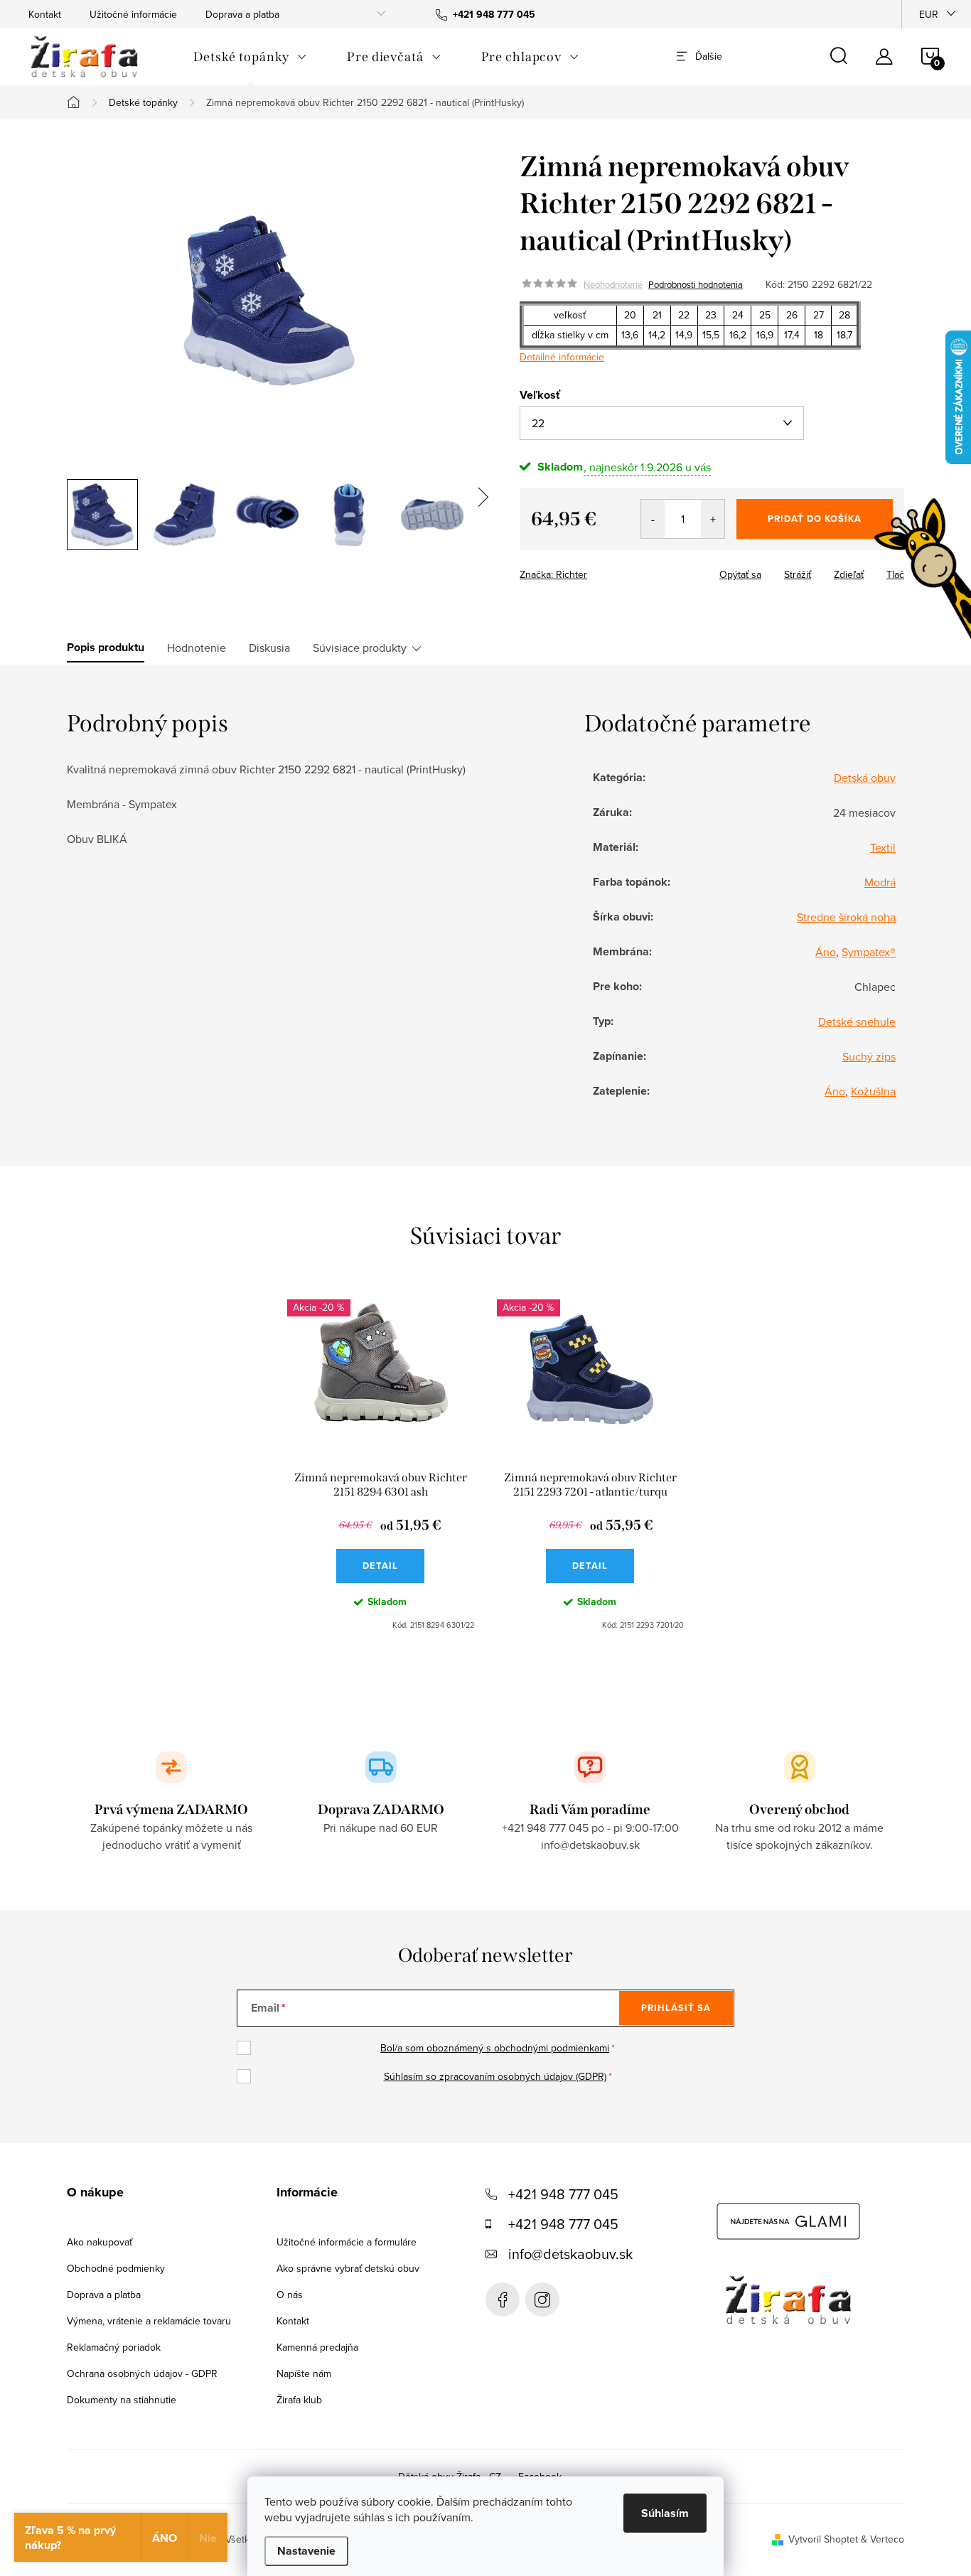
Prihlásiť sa (676, 2008)
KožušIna (873, 1091)
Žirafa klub (299, 2400)
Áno (826, 952)
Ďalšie (709, 56)
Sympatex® (869, 952)
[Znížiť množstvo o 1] (653, 519)
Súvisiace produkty (360, 648)
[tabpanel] (381, 1465)
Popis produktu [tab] (106, 648)
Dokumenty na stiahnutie (122, 2400)
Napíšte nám (304, 2373)
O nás (290, 2295)
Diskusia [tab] (269, 648)
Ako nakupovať (100, 2242)
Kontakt (45, 14)
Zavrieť (619, 570)
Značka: (553, 574)
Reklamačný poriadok (114, 2347)
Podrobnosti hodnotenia (696, 284)
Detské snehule (857, 1021)
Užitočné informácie (133, 14)
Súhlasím (665, 2513)
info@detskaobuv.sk (570, 2254)
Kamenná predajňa (317, 2347)
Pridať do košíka (815, 519)
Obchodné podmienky (116, 2268)
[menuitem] (250, 57)
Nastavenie (306, 2551)
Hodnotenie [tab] (197, 648)
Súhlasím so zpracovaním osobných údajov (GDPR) (495, 2076)
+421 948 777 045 (563, 2194)
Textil (883, 847)
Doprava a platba (242, 14)
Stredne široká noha (846, 917)
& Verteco (881, 2539)
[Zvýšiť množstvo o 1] (713, 519)
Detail (380, 1566)
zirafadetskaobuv (542, 2299)
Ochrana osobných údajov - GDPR (142, 2373)
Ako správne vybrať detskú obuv (348, 2268)
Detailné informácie (562, 357)
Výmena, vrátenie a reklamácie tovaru (149, 2321)
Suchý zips (869, 1056)
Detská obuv (865, 778)
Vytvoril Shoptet (823, 2539)
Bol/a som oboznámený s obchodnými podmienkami (495, 2048)
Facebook (503, 2299)
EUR (929, 14)
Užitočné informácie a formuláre (347, 2242)
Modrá (880, 882)
